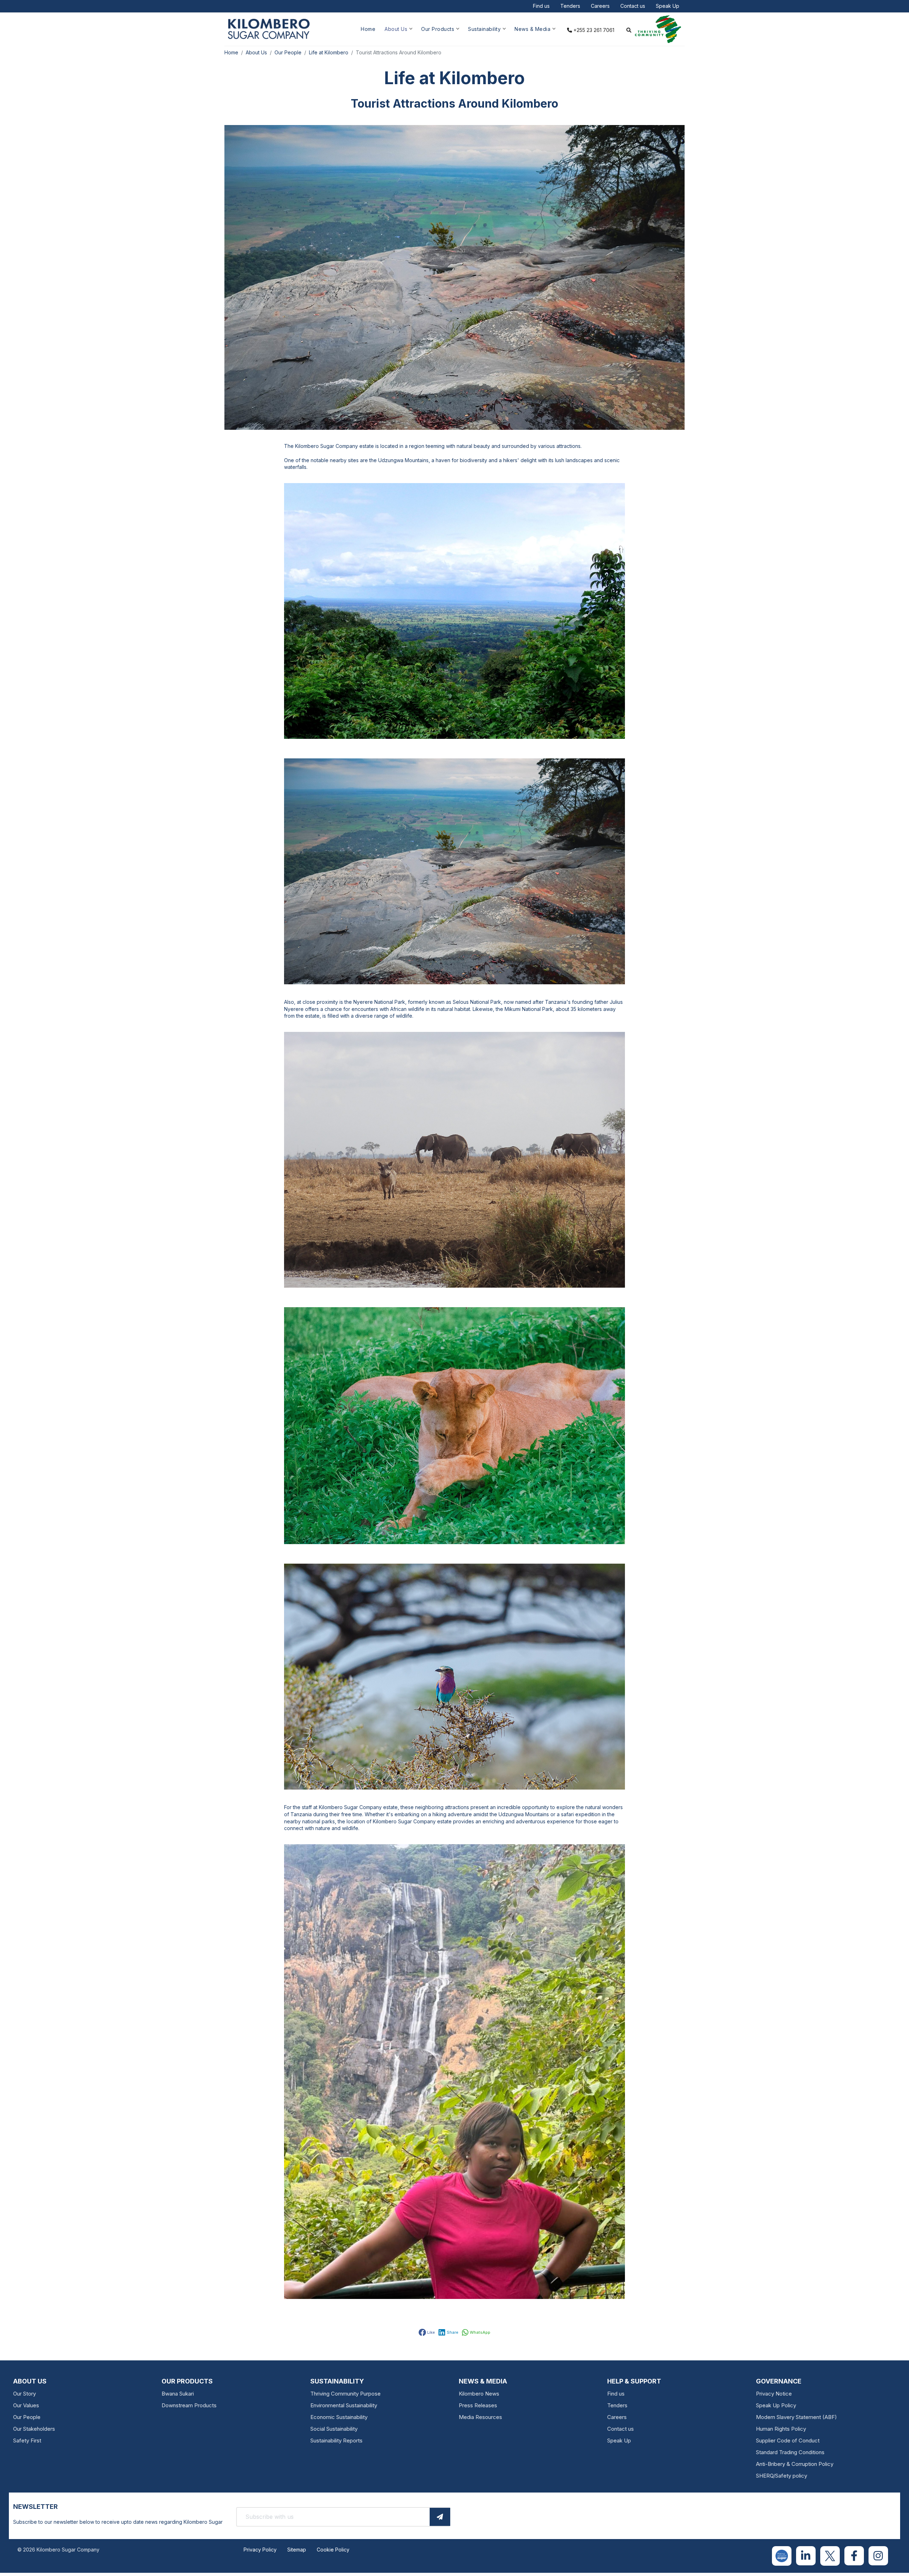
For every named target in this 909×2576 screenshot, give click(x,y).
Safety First (27, 2440)
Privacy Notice (774, 2394)
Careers (600, 6)
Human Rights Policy (781, 2429)
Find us (541, 6)
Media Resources (480, 2417)
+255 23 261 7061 (593, 30)
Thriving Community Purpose (345, 2394)
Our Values (26, 2405)
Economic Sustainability (339, 2417)
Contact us (633, 6)
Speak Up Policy (776, 2405)
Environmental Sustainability (344, 2405)
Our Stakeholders (34, 2429)
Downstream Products (189, 2405)
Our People (27, 2417)
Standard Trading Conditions (790, 2452)
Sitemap (297, 2550)
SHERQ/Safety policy (782, 2476)
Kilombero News (479, 2394)
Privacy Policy (260, 2550)
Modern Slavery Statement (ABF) (796, 2417)
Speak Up (668, 6)
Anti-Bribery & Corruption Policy (795, 2464)
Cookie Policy (333, 2550)
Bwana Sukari (178, 2394)
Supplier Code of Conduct (788, 2440)
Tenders (570, 6)
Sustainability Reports (336, 2440)
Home (368, 29)
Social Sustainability (334, 2429)
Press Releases (478, 2405)
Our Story (25, 2394)
